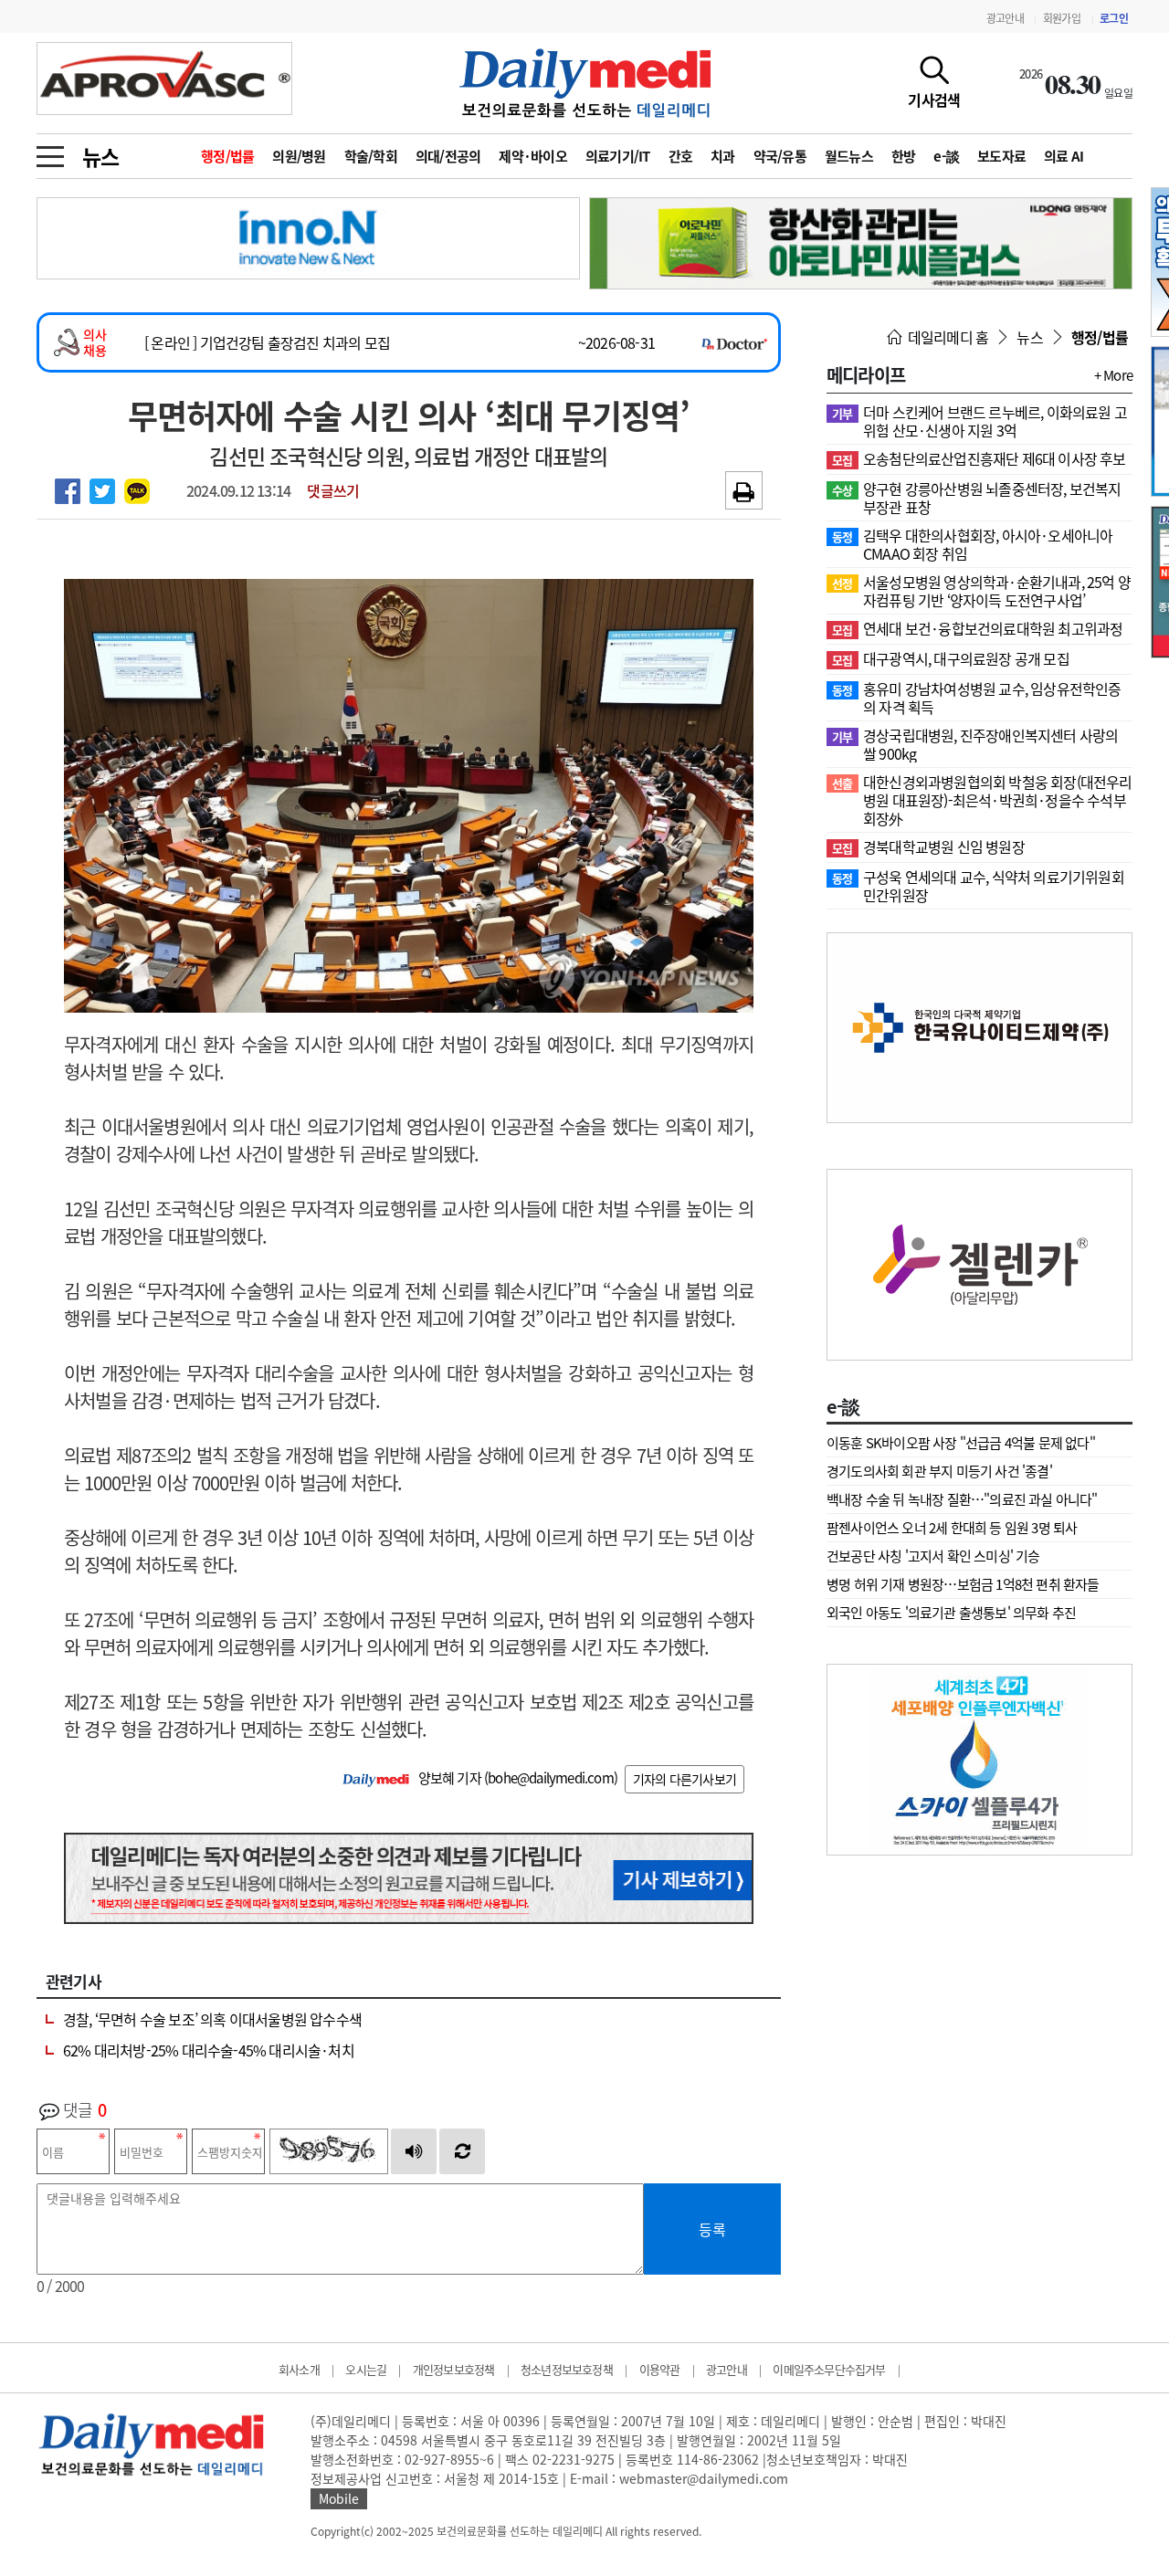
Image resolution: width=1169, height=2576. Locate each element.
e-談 (946, 156)
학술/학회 (371, 156)
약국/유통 (780, 156)
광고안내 (1005, 18)
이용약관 (660, 2369)
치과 (723, 156)
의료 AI (1064, 156)
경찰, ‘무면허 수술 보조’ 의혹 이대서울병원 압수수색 (212, 2019)
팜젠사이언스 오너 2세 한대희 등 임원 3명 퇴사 (952, 1528)
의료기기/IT (618, 156)
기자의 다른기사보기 (685, 1779)
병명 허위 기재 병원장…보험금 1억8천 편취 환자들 (963, 1584)
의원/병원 (299, 156)
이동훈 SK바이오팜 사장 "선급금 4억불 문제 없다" (961, 1443)
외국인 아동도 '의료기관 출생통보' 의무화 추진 (951, 1613)
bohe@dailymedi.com (551, 1778)
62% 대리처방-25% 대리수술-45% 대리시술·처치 (209, 2050)
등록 (712, 2229)
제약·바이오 (533, 156)
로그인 (1114, 18)
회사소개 (299, 2369)
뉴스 (100, 156)
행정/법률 (227, 156)
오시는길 (366, 2369)
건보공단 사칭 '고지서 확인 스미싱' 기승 (933, 1556)
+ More (1113, 375)
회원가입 (1062, 18)
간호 (681, 156)
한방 (904, 156)
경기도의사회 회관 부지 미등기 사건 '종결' (939, 1471)
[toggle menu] (50, 152)
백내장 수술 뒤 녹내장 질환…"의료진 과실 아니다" (962, 1499)
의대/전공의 (448, 156)
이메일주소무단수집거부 (829, 2369)
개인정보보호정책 (454, 2369)
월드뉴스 (849, 156)
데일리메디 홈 (947, 337)
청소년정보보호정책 (567, 2369)
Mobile (339, 2498)
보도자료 (1001, 156)
